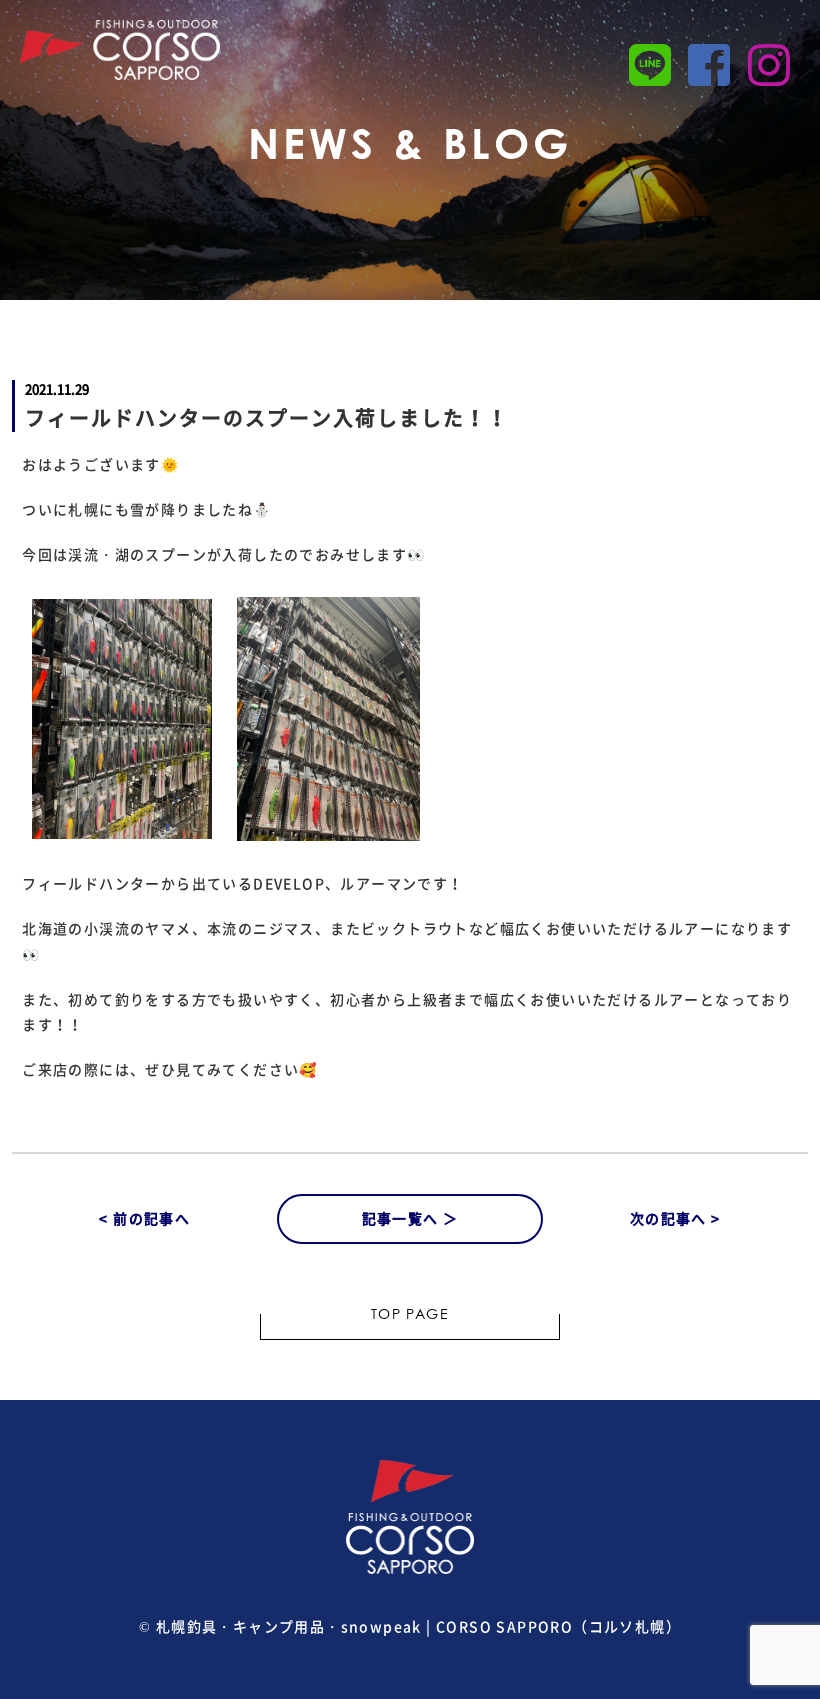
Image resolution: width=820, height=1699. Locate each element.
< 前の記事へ (144, 1218)
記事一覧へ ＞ (410, 1218)
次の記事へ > (675, 1218)
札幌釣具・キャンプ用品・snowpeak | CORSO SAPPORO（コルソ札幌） (418, 1626)
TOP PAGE (410, 1316)
